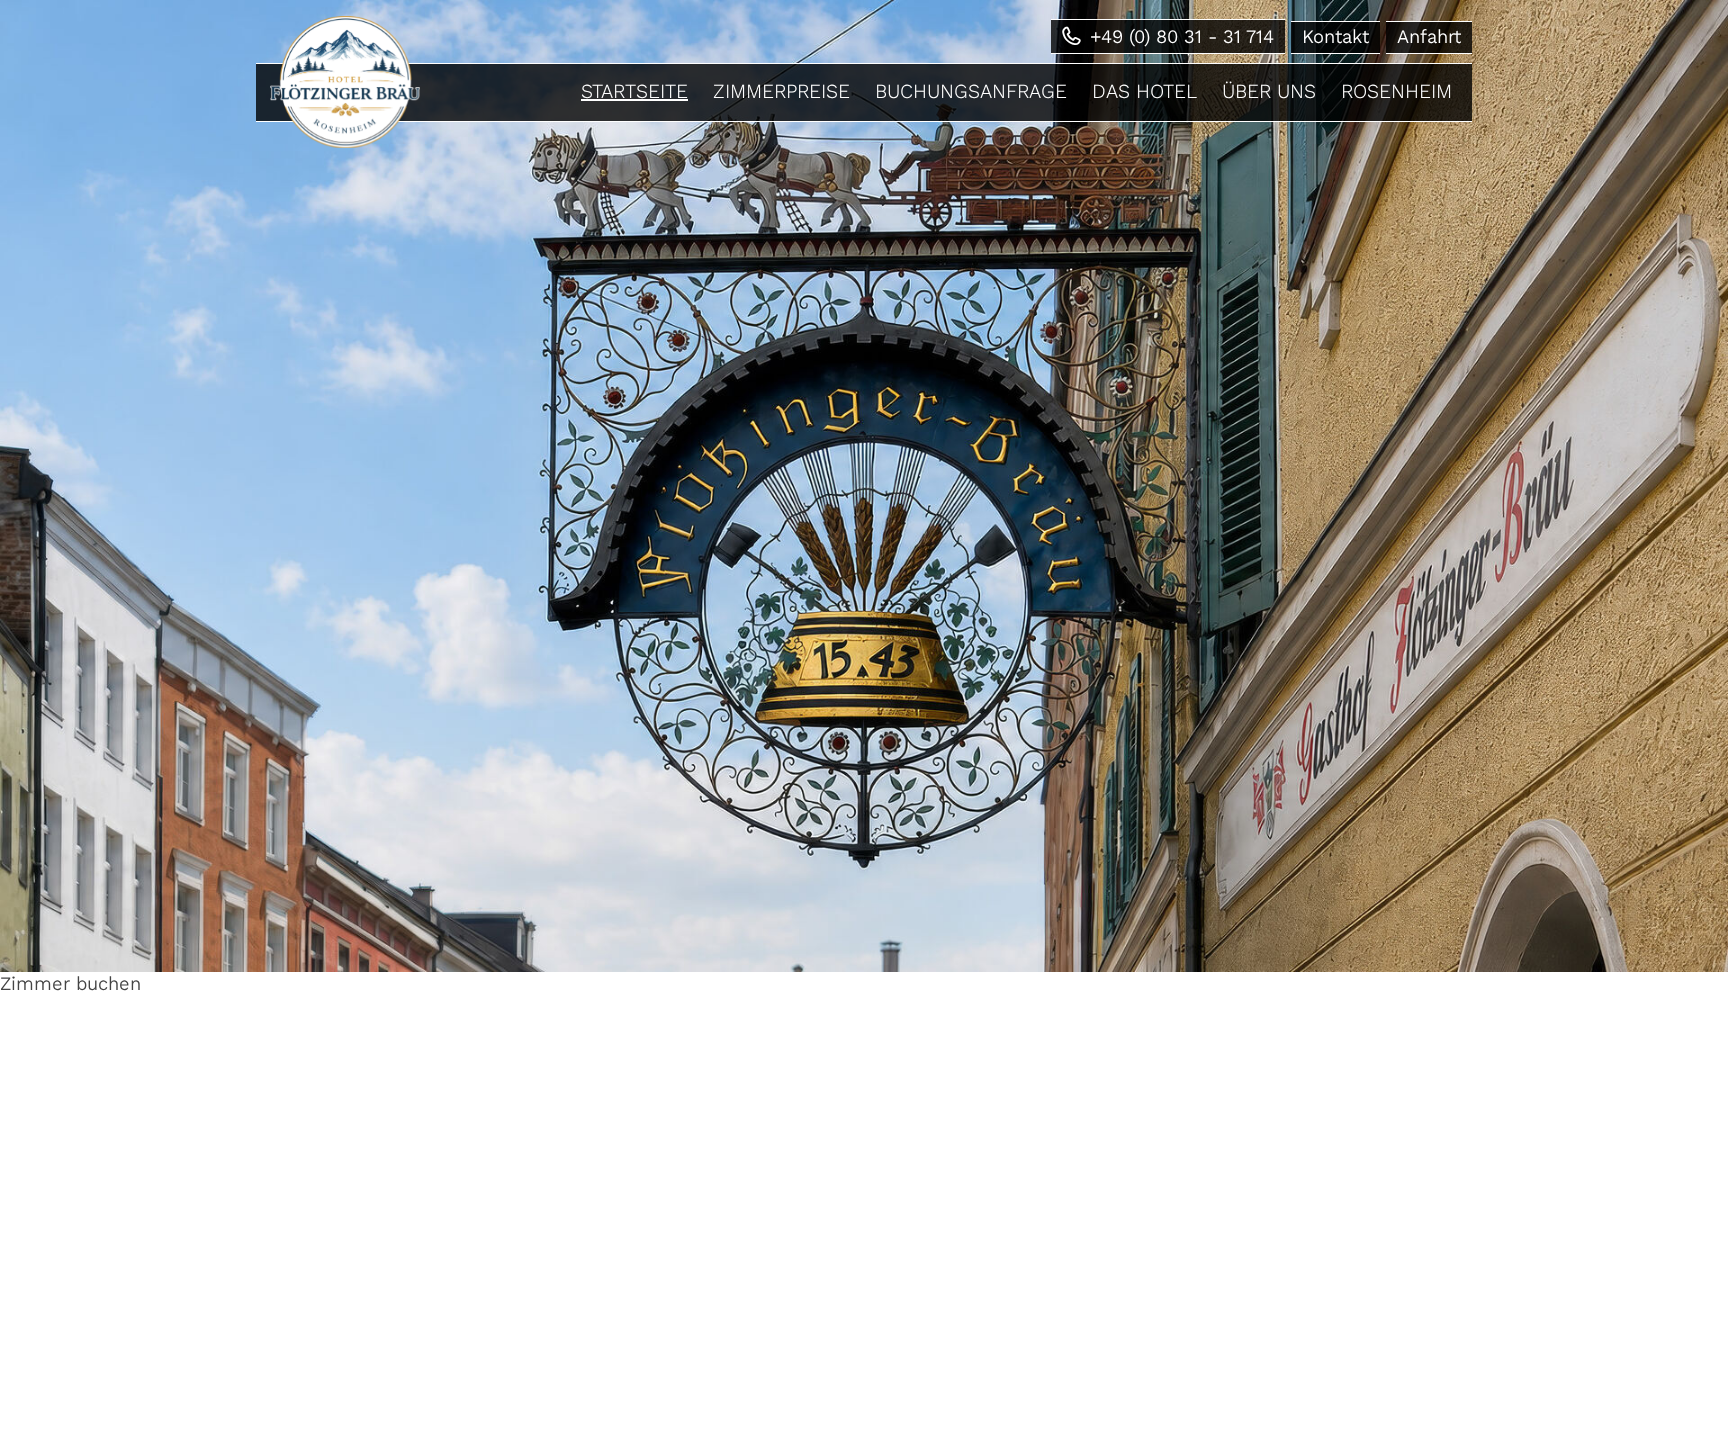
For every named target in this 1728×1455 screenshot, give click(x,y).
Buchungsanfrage (971, 91)
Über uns (1269, 91)
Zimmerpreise (781, 91)
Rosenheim (1396, 91)
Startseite (634, 91)
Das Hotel (1144, 91)
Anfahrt (1429, 37)
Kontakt (1335, 37)
